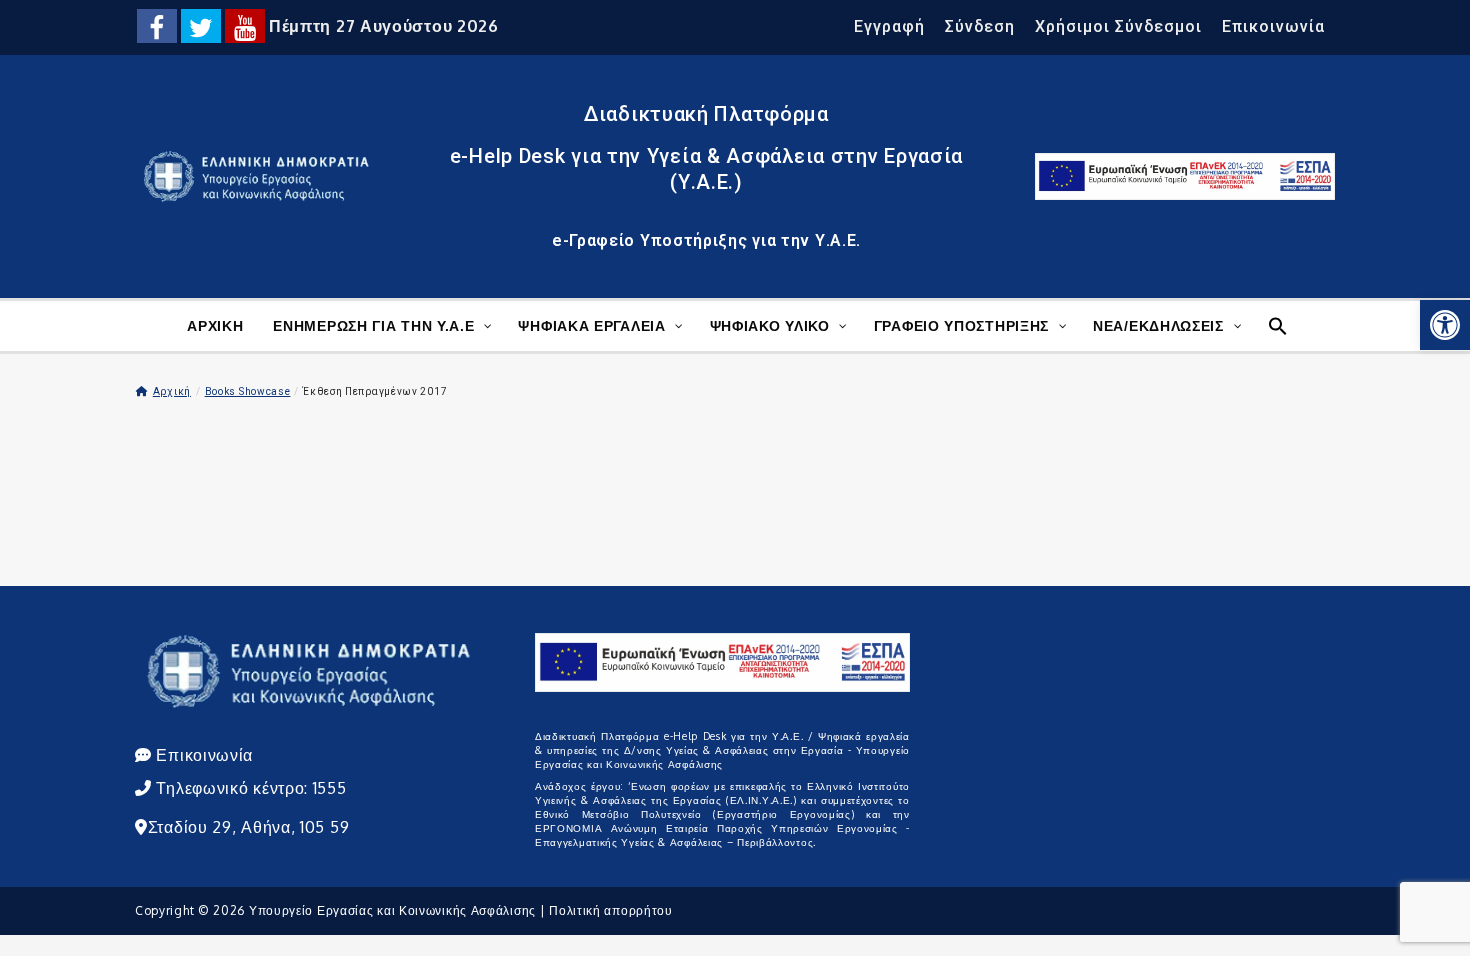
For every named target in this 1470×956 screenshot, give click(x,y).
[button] (1445, 325)
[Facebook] (157, 26)
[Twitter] (201, 26)
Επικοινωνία (1273, 26)
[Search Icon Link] (1275, 323)
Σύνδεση (980, 26)
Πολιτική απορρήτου (611, 910)
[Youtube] (245, 26)
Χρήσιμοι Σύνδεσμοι (1118, 26)
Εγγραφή (889, 26)
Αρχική (172, 391)
